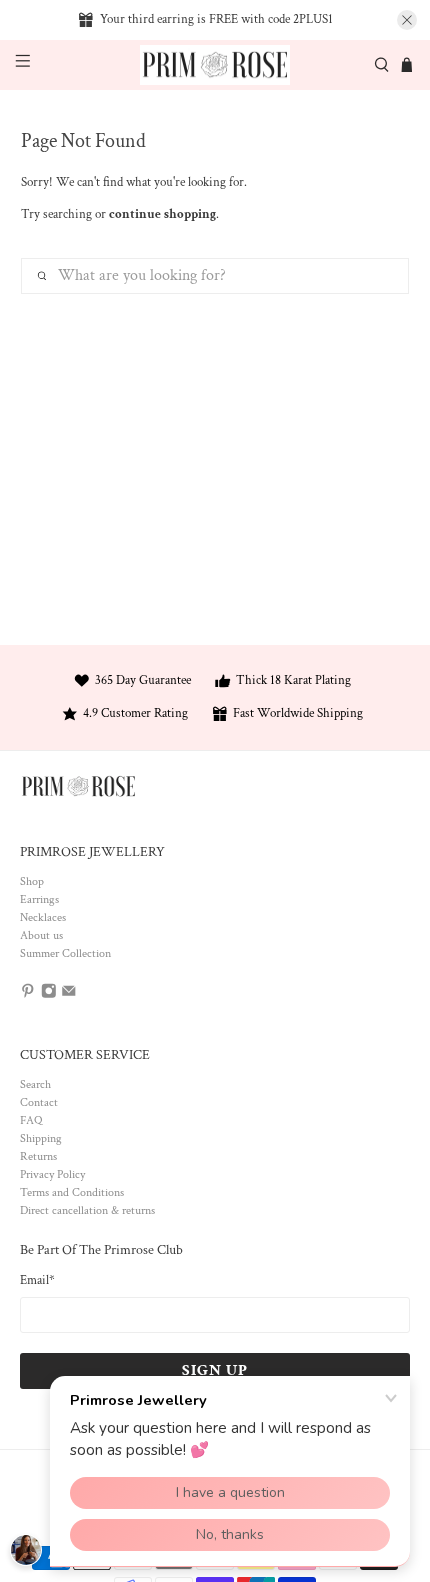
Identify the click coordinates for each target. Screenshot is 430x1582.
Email (37, 1280)
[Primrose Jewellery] (215, 65)
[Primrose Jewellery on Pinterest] (28, 995)
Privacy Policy (52, 1174)
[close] (407, 20)
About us (41, 935)
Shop (32, 881)
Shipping (41, 1138)
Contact (39, 1102)
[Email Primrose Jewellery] (69, 995)
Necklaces (43, 917)
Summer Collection (65, 953)
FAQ (31, 1120)
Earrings (39, 899)
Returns (38, 1156)
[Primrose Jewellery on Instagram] (49, 995)
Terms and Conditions (72, 1192)
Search (35, 1084)
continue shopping (162, 214)
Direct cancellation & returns (87, 1210)
